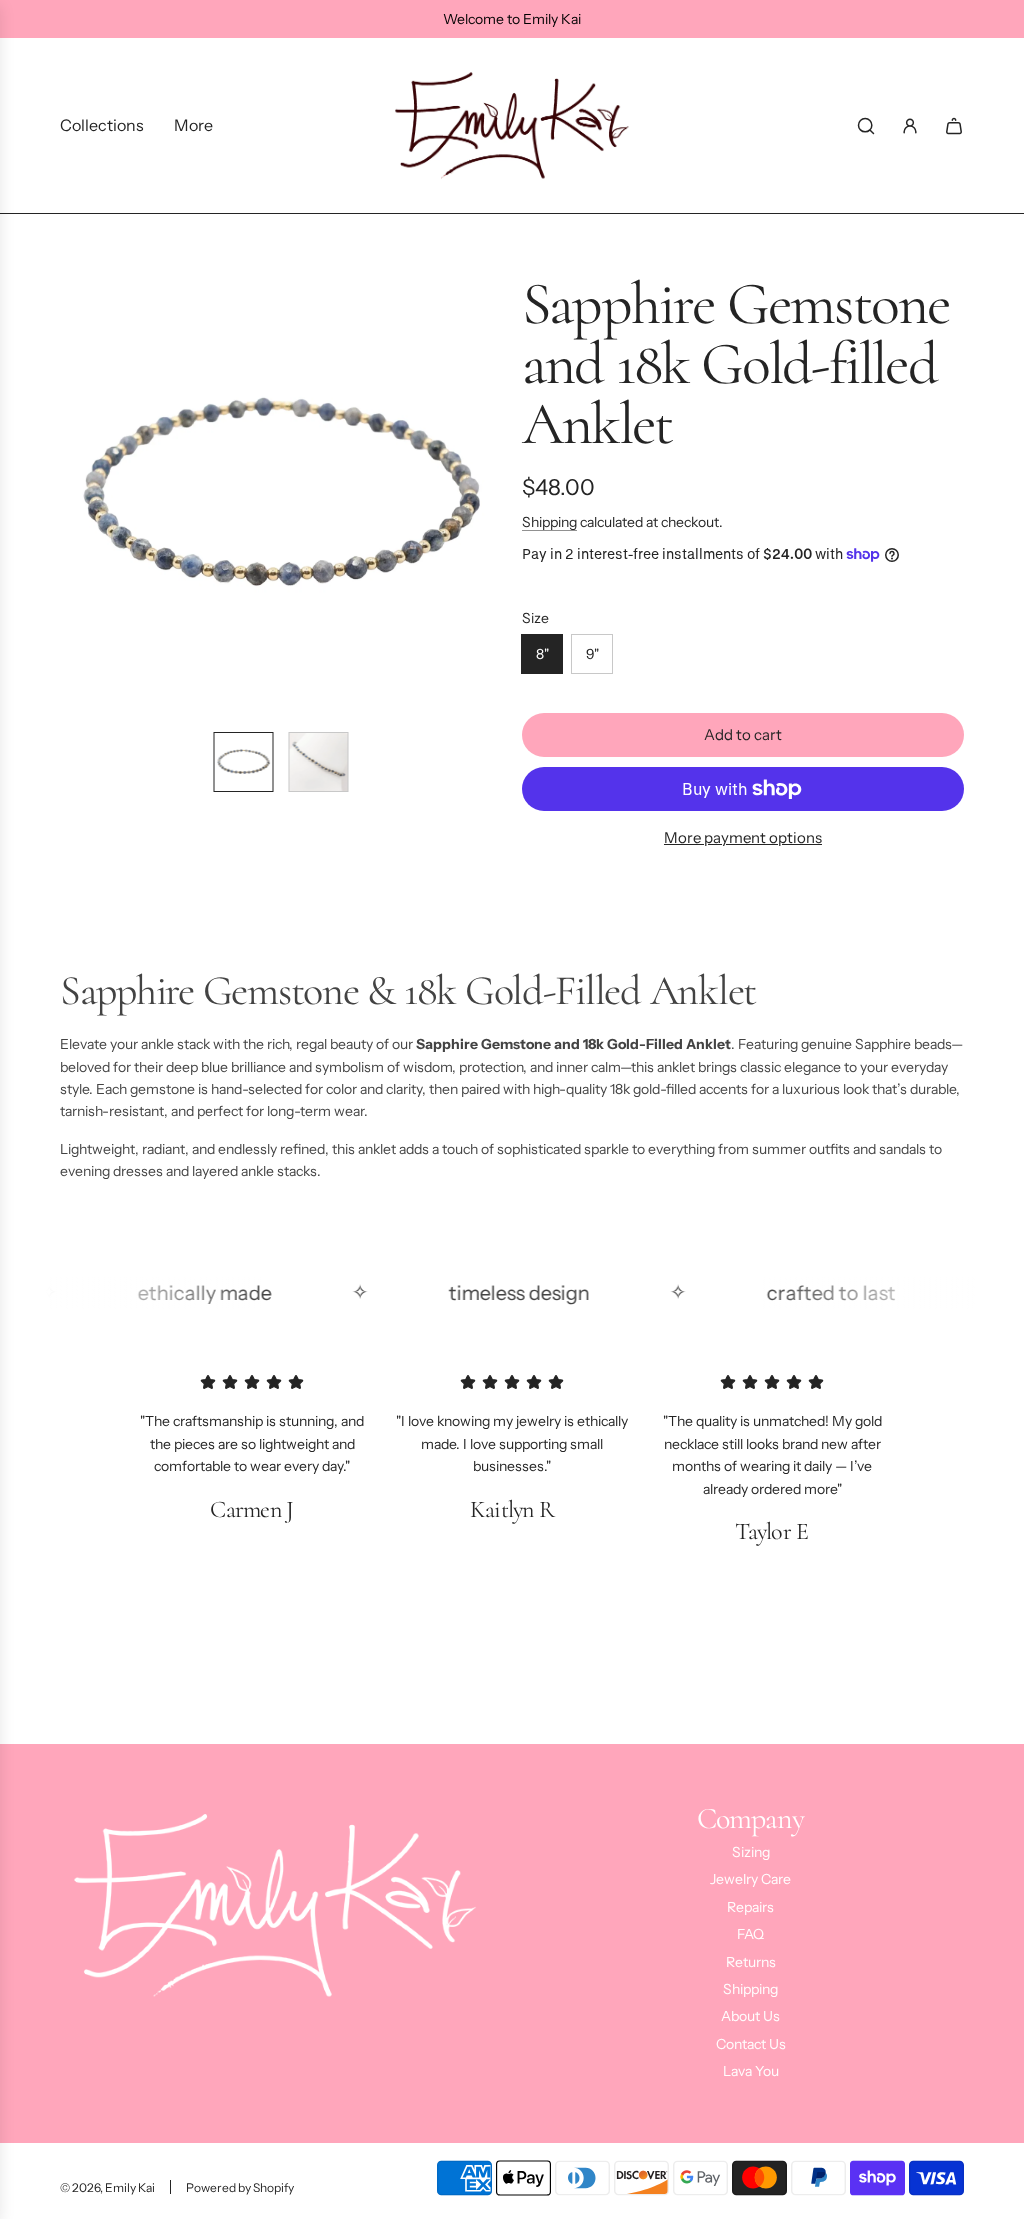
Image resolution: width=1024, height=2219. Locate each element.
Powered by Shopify (240, 2187)
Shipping (549, 522)
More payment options (743, 837)
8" (542, 654)
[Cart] (954, 126)
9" (592, 654)
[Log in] (910, 126)
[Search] (866, 126)
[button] (76, 495)
